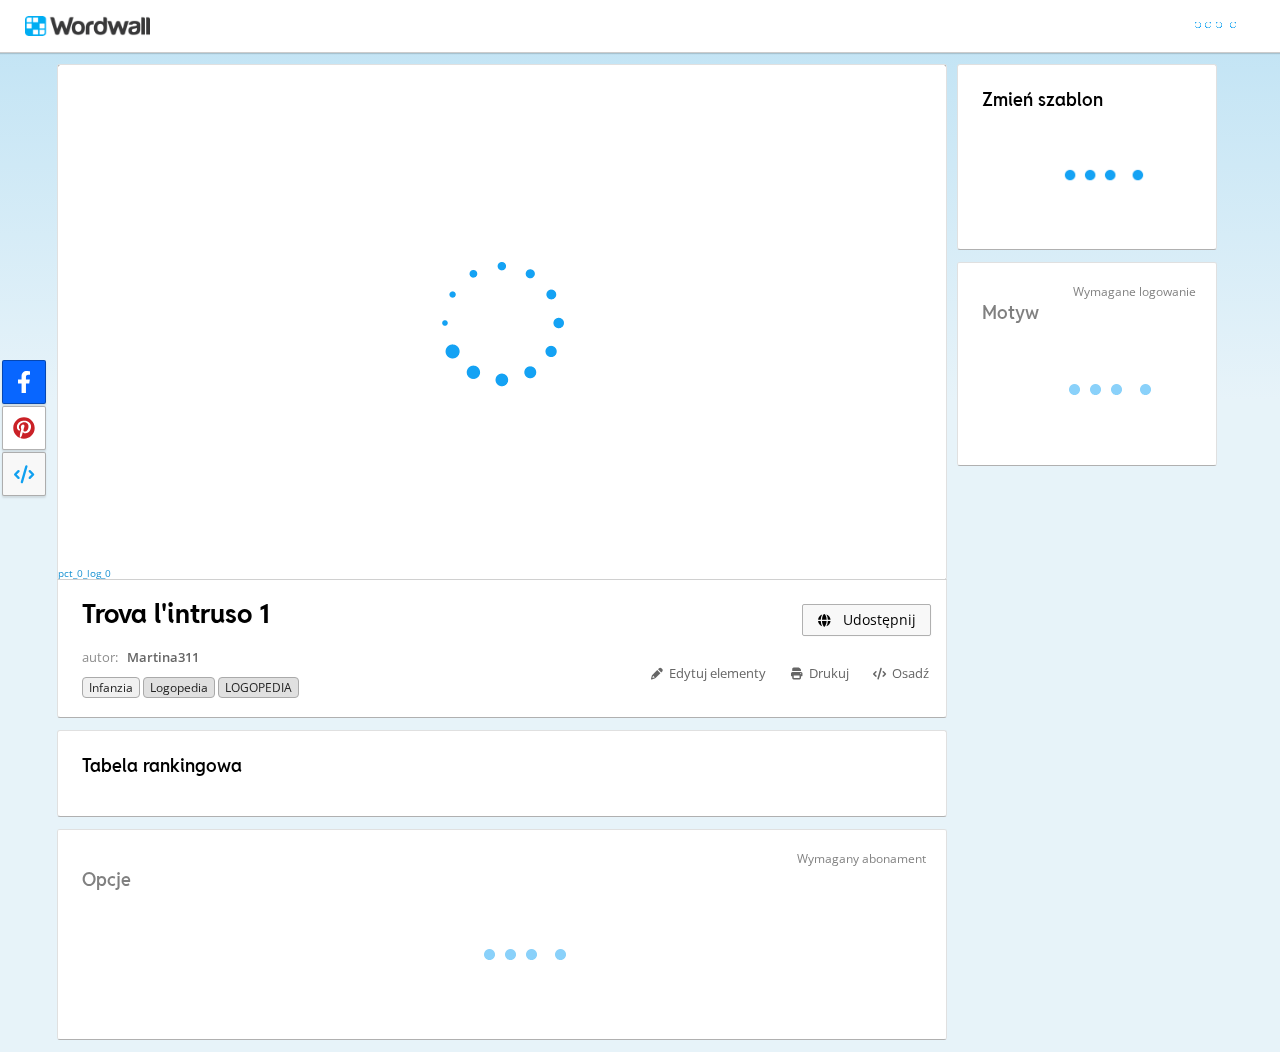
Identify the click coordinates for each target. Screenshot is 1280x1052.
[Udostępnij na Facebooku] (24, 382)
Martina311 (163, 657)
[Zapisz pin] (24, 428)
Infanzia (111, 687)
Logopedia (179, 687)
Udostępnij (877, 619)
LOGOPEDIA (258, 687)
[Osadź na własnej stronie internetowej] (24, 474)
